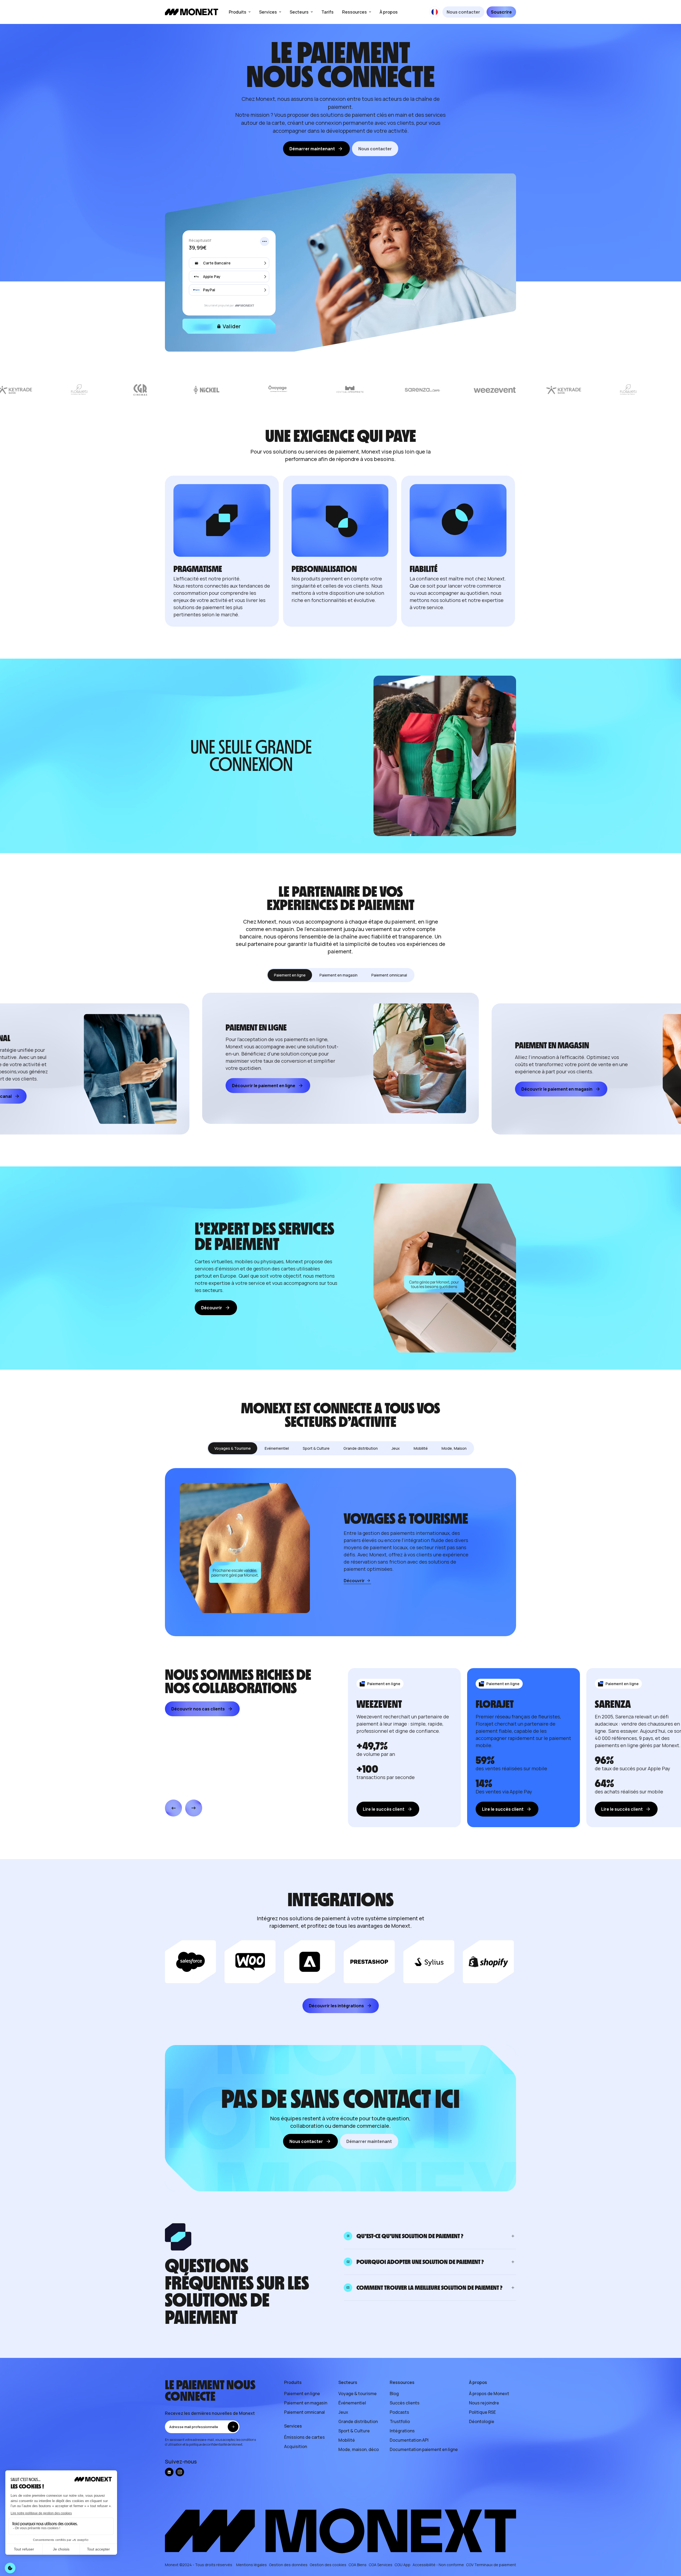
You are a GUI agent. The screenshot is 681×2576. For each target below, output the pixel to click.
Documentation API (409, 2440)
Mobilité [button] (421, 1448)
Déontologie (482, 2421)
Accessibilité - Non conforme (438, 2565)
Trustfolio (400, 2421)
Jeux (343, 2412)
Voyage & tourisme (358, 2394)
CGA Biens (358, 2565)
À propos (389, 12)
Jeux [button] (396, 1448)
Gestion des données (288, 2565)
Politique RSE (482, 2412)
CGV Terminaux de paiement (491, 2565)
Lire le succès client (384, 1809)
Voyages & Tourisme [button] (233, 1448)
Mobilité (347, 2440)
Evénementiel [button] (277, 1448)
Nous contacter (463, 12)
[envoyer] (233, 2427)
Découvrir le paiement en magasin (557, 1089)
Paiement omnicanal (304, 2412)
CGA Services (381, 2565)
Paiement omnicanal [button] (389, 975)
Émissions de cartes (304, 2437)
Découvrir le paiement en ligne (264, 1086)
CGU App (402, 2565)
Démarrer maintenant (312, 149)
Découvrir (212, 1308)
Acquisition (296, 2446)
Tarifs (327, 12)
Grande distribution (358, 2421)
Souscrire (501, 12)
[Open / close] (513, 2236)
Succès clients (405, 2403)
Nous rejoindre (484, 2403)
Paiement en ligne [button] (290, 975)
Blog (394, 2394)
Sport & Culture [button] (316, 1448)
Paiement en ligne (302, 2394)
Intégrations (402, 2431)
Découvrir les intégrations (336, 2006)
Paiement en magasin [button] (339, 975)
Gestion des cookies (328, 2565)
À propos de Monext (489, 2394)
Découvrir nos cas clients (198, 1709)
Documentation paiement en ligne (424, 2449)
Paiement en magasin (306, 2403)
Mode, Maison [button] (454, 1448)
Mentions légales (252, 2565)
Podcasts (399, 2412)
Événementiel (352, 2403)
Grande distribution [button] (361, 1448)
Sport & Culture (354, 2431)
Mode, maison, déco (359, 2449)
